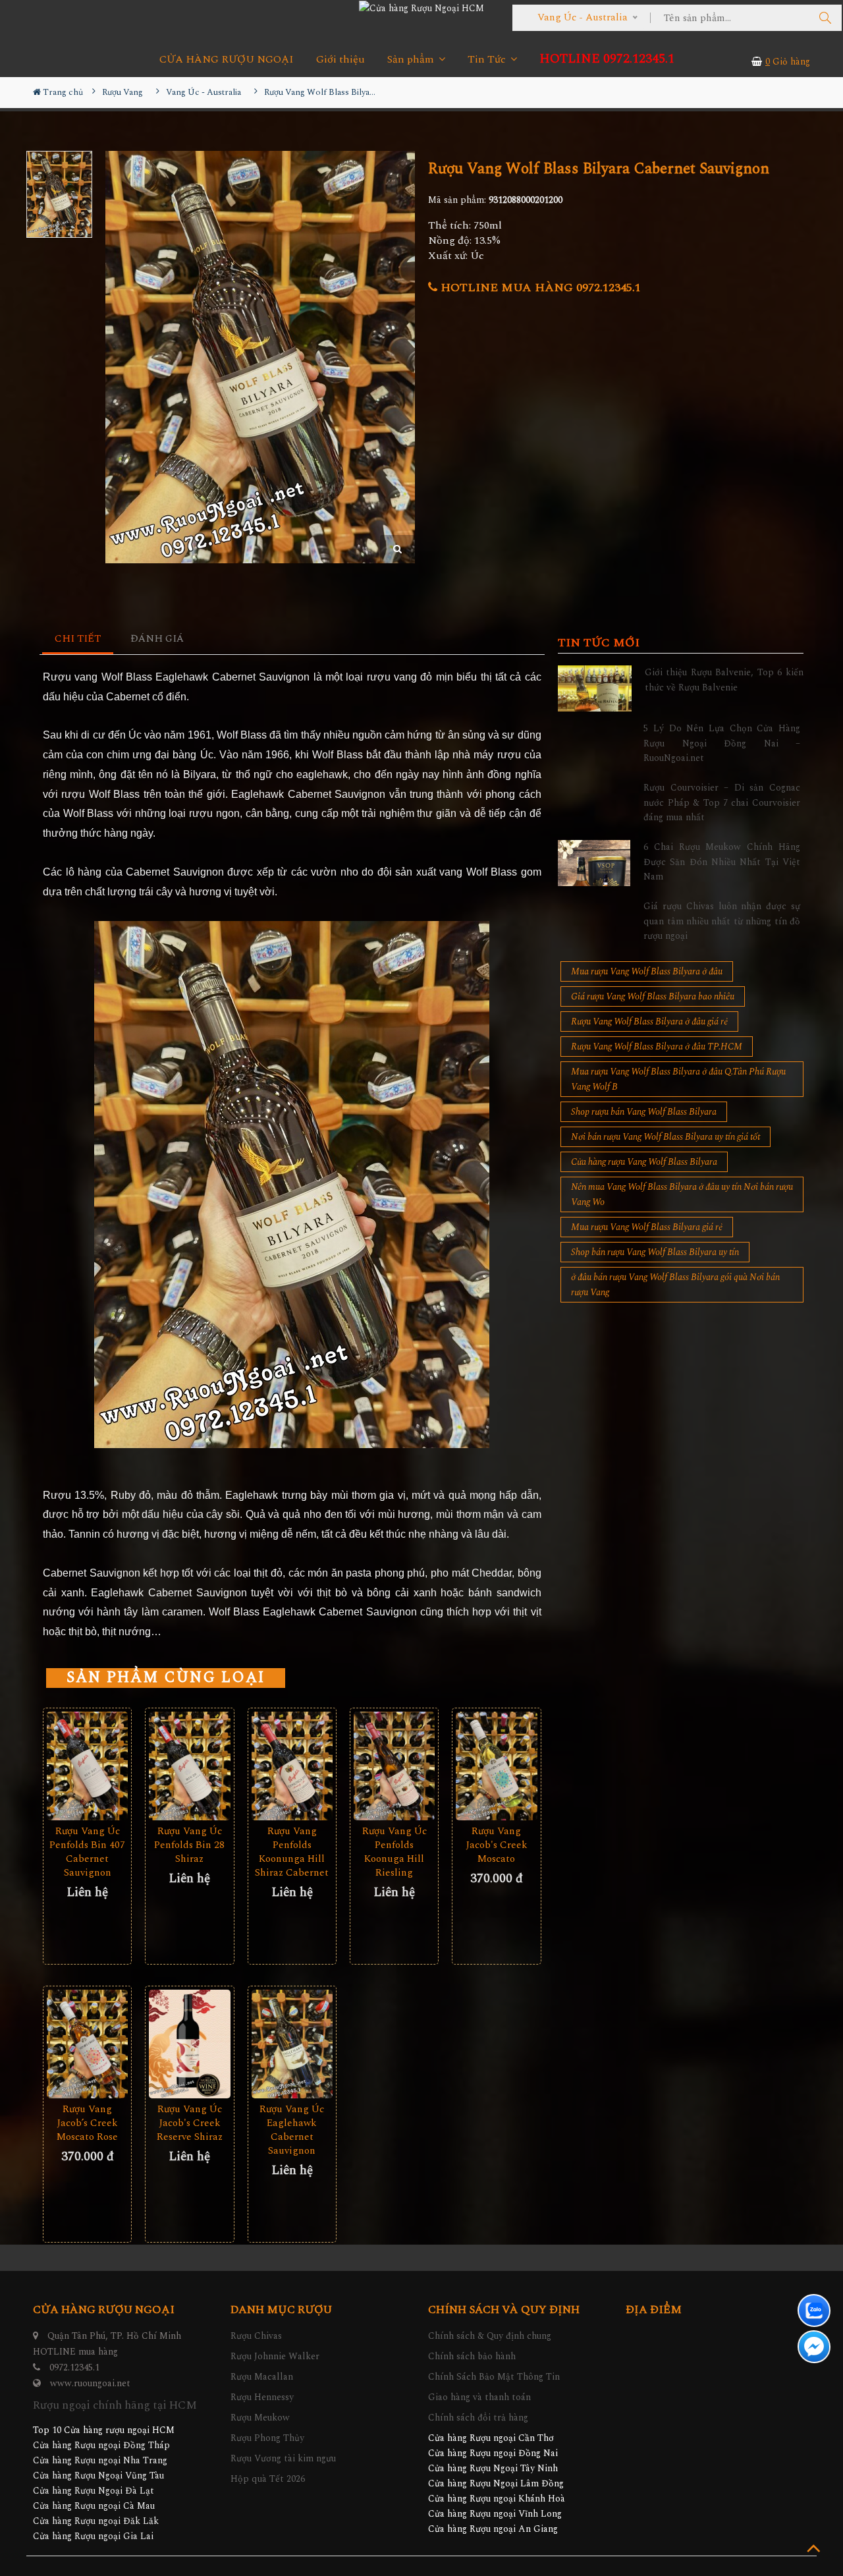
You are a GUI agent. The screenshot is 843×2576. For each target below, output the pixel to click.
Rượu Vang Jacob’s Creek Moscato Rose (87, 2123)
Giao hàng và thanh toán (479, 2397)
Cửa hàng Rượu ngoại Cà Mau (94, 2506)
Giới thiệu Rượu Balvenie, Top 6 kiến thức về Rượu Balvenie (724, 680)
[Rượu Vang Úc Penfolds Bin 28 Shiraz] (189, 1766)
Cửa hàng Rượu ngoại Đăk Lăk (96, 2521)
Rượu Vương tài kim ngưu (283, 2458)
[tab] (78, 639)
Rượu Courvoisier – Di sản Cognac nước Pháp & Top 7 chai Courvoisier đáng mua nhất (722, 802)
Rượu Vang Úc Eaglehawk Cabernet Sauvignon (292, 2130)
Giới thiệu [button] (340, 60)
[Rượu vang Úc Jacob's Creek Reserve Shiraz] (189, 2044)
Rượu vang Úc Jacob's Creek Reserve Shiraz (190, 2123)
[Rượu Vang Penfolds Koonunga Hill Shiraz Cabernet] (292, 1766)
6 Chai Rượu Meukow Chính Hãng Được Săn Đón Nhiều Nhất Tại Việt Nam (722, 862)
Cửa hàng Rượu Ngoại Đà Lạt (94, 2491)
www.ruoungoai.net (90, 2383)
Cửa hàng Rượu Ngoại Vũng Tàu (98, 2476)
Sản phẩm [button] (412, 60)
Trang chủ (62, 92)
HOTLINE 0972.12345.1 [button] (607, 59)
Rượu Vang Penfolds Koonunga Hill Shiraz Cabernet (292, 1852)
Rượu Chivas (256, 2336)
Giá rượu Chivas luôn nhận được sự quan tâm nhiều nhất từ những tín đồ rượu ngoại (722, 921)
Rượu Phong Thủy (267, 2438)
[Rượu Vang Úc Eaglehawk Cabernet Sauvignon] (292, 2044)
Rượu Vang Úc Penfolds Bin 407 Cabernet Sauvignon (87, 1852)
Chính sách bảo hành (472, 2356)
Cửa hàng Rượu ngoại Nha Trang (100, 2460)
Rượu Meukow (260, 2418)
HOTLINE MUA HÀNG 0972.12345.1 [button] (539, 288)
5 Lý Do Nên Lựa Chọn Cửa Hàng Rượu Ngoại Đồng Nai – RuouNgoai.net (722, 743)
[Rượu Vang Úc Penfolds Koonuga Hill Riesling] (394, 1766)
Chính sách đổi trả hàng (478, 2418)
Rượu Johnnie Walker (275, 2356)
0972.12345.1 (74, 2367)
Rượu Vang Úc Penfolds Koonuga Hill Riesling (394, 1852)
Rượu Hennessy (262, 2397)
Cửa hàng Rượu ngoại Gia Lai (93, 2536)
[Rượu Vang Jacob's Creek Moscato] (496, 1766)
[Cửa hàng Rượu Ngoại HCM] (421, 8)
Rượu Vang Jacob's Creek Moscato (497, 1845)
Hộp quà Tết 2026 (268, 2479)
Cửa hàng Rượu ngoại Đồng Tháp (101, 2445)
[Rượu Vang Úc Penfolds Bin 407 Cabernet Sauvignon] (87, 1766)
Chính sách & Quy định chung (490, 2336)
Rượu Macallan (262, 2377)
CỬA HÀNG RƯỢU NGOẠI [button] (227, 60)
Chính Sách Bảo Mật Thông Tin (494, 2377)
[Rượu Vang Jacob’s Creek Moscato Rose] (87, 2044)
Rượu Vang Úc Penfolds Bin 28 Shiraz (189, 1845)
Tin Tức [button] (488, 60)
